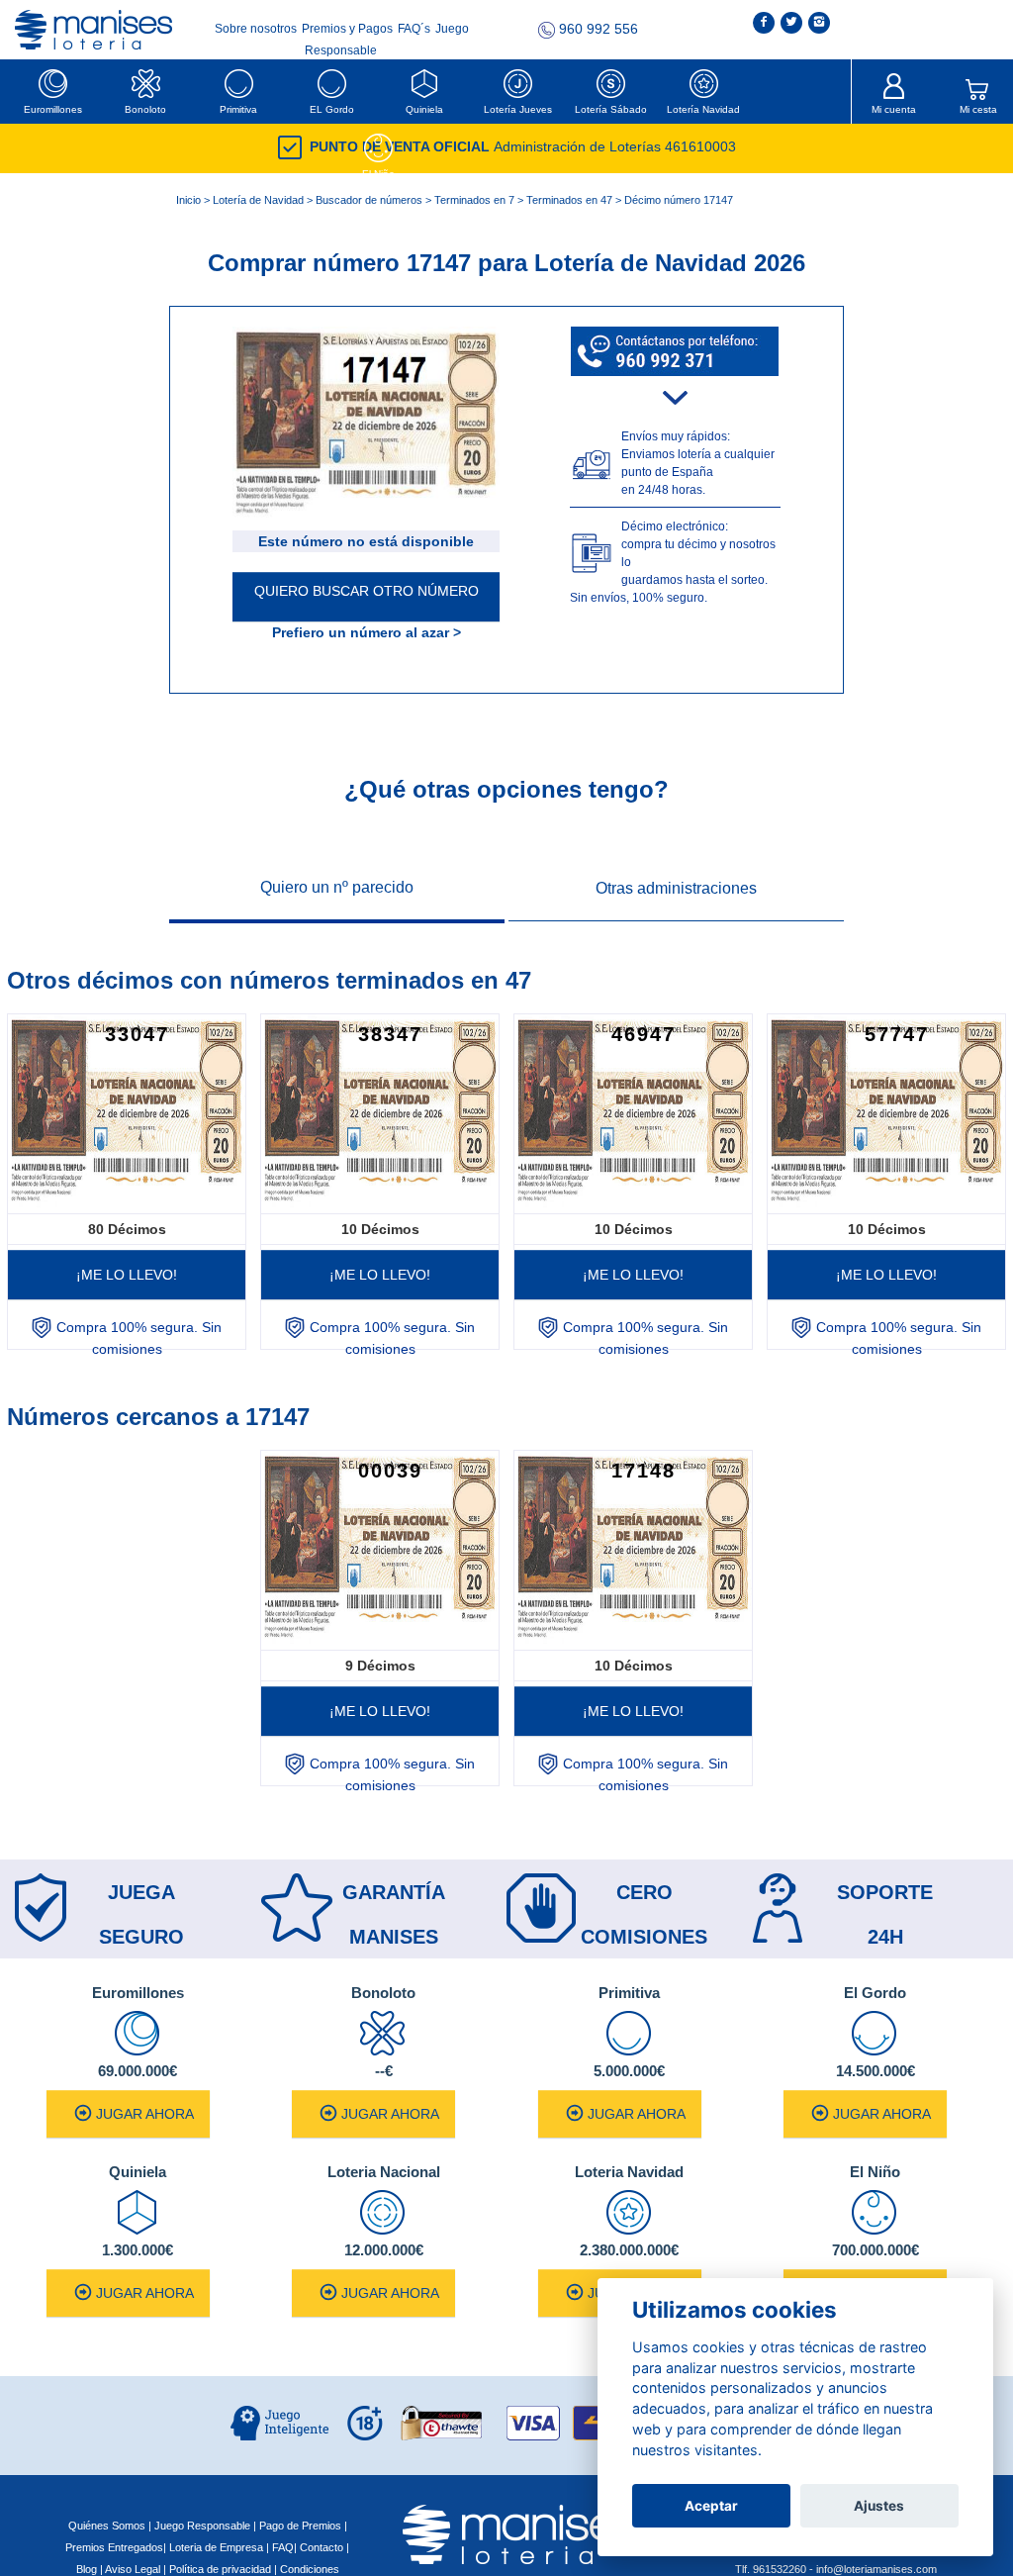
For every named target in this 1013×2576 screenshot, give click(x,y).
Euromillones (53, 109)
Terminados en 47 (569, 200)
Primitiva (238, 109)
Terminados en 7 (474, 200)
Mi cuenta (894, 109)
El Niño (378, 174)
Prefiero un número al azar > (367, 632)
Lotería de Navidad (258, 200)
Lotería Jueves (518, 109)
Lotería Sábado (611, 109)
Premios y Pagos (349, 29)
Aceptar (711, 2506)
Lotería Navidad (703, 109)
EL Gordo (332, 109)
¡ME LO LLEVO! (127, 1275)
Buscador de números (369, 200)
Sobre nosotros (257, 29)
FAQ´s (415, 29)
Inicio (188, 200)
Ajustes (879, 2506)
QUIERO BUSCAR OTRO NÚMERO (367, 591)
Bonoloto (145, 109)
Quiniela (424, 109)
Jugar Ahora (145, 2114)
